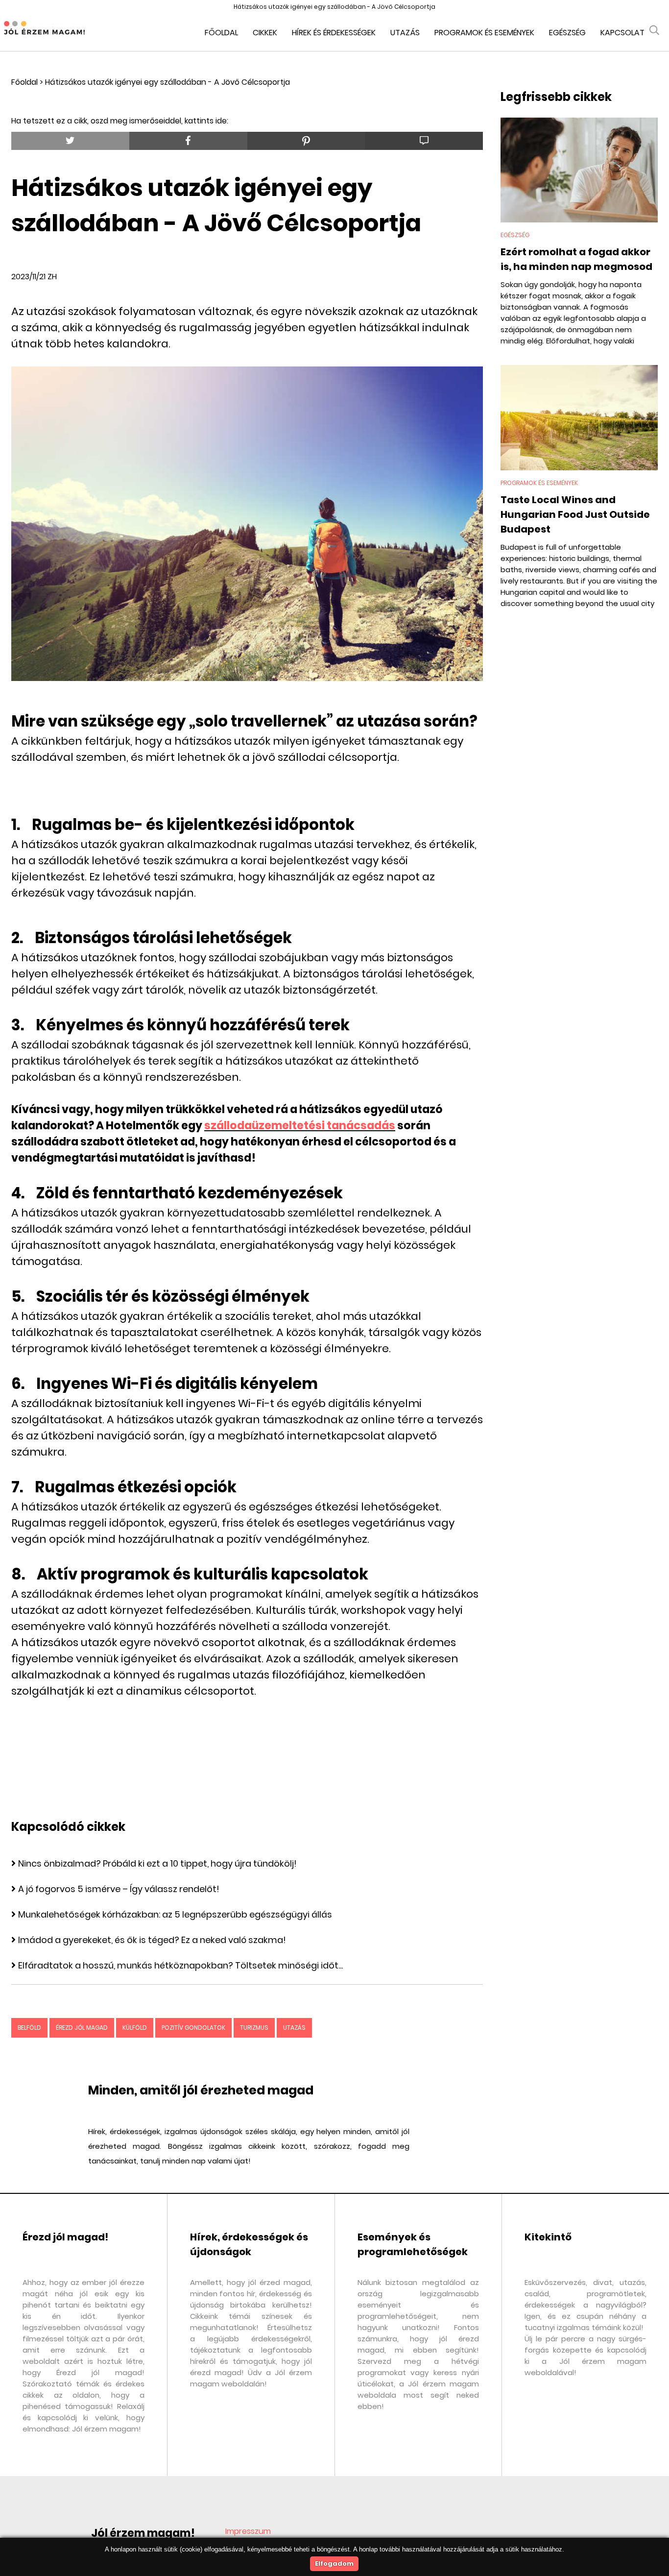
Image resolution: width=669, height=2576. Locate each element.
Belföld (29, 2028)
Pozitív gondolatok (193, 2028)
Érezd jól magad (82, 2028)
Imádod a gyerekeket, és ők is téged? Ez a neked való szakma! (152, 1940)
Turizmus (254, 2028)
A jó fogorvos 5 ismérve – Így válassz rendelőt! (119, 1889)
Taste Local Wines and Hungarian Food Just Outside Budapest (575, 514)
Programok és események (484, 33)
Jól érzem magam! (143, 2533)
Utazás (405, 33)
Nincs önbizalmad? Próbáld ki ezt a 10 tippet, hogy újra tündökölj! (157, 1863)
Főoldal (221, 33)
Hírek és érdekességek (334, 33)
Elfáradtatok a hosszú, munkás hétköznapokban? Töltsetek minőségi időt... (180, 1965)
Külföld (135, 2028)
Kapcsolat (622, 33)
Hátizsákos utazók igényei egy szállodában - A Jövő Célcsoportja (167, 82)
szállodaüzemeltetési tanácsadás (300, 1126)
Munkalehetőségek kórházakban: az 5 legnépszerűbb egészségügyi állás (175, 1914)
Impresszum (248, 2531)
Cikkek (265, 33)
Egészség (567, 33)
